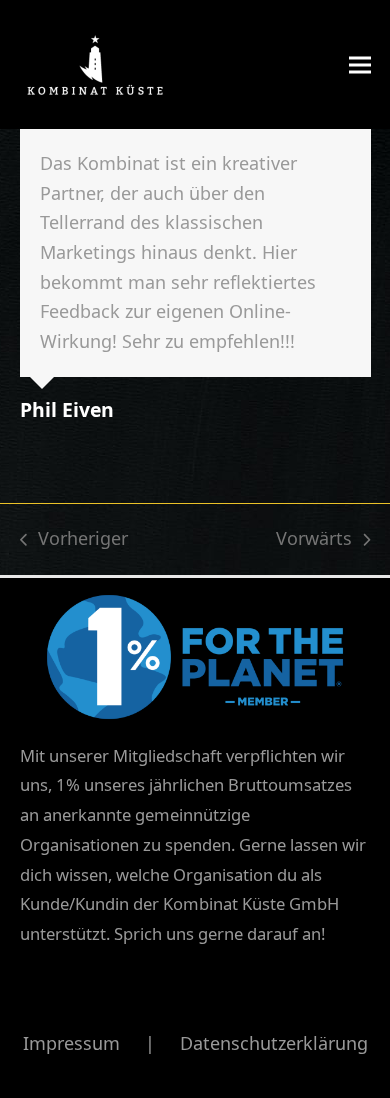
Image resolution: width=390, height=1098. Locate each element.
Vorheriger (74, 540)
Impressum (71, 1043)
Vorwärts (314, 540)
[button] (360, 64)
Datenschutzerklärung (274, 1043)
